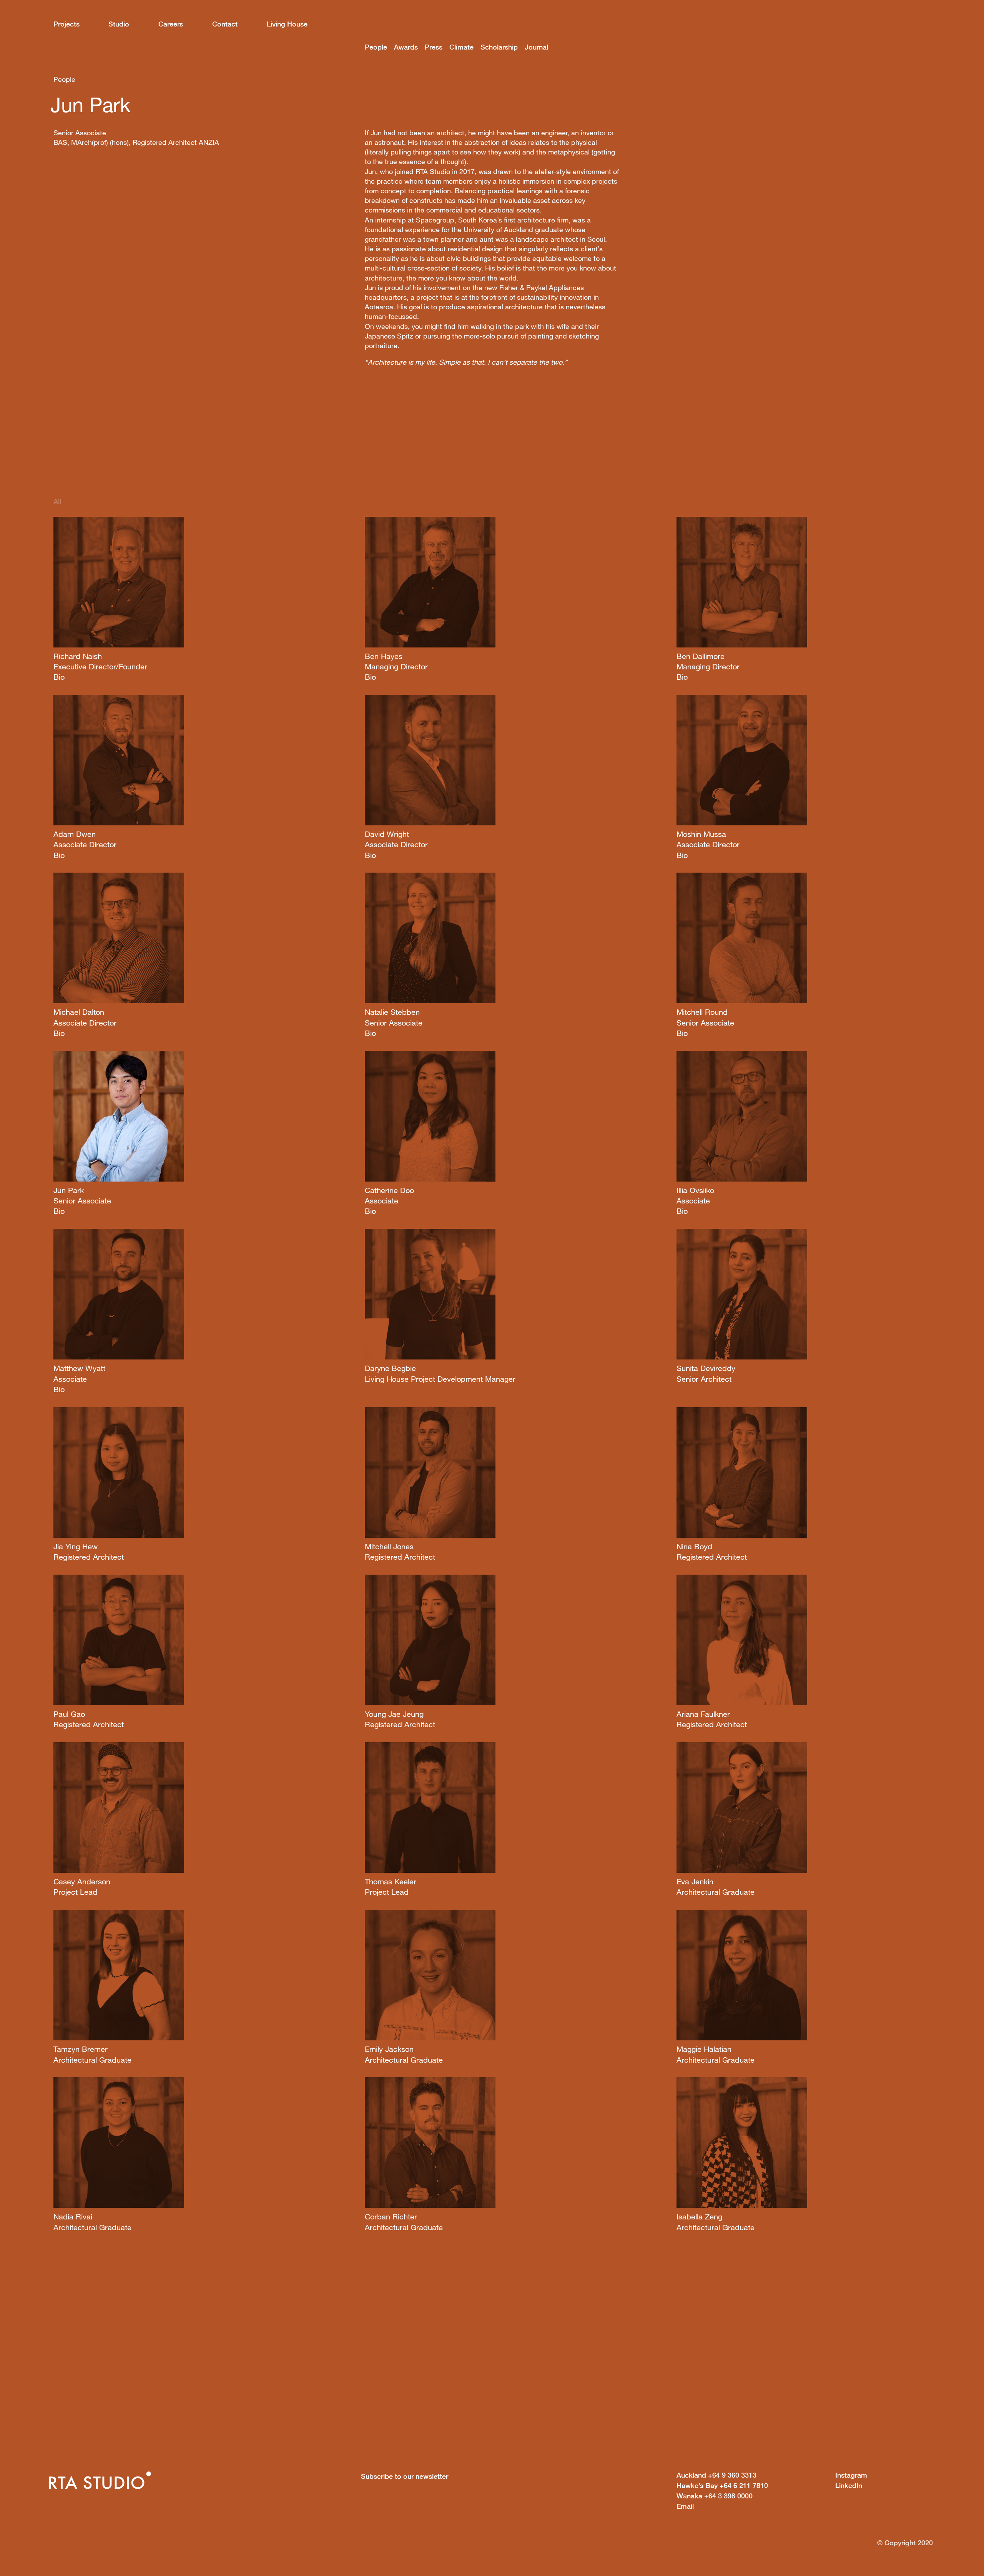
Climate (461, 47)
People (376, 47)
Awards (406, 47)
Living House (287, 24)
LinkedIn (849, 2485)
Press (434, 47)
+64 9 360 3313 (716, 2475)
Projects (66, 24)
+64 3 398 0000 (715, 2496)
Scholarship (499, 47)
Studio (119, 24)
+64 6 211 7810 (722, 2485)
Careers (171, 24)
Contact (225, 24)
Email (685, 2506)
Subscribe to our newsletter (405, 2476)
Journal (536, 47)
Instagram (851, 2475)
